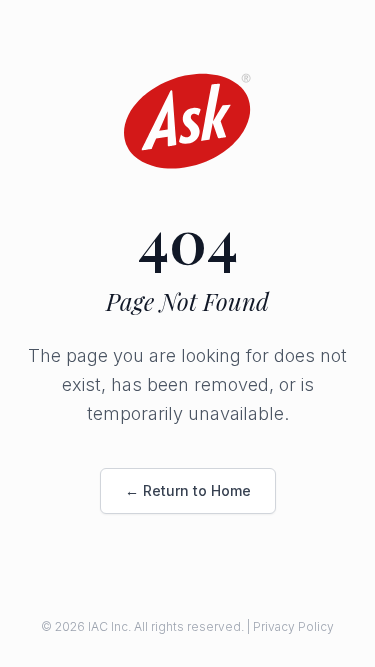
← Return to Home (188, 490)
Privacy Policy (293, 626)
